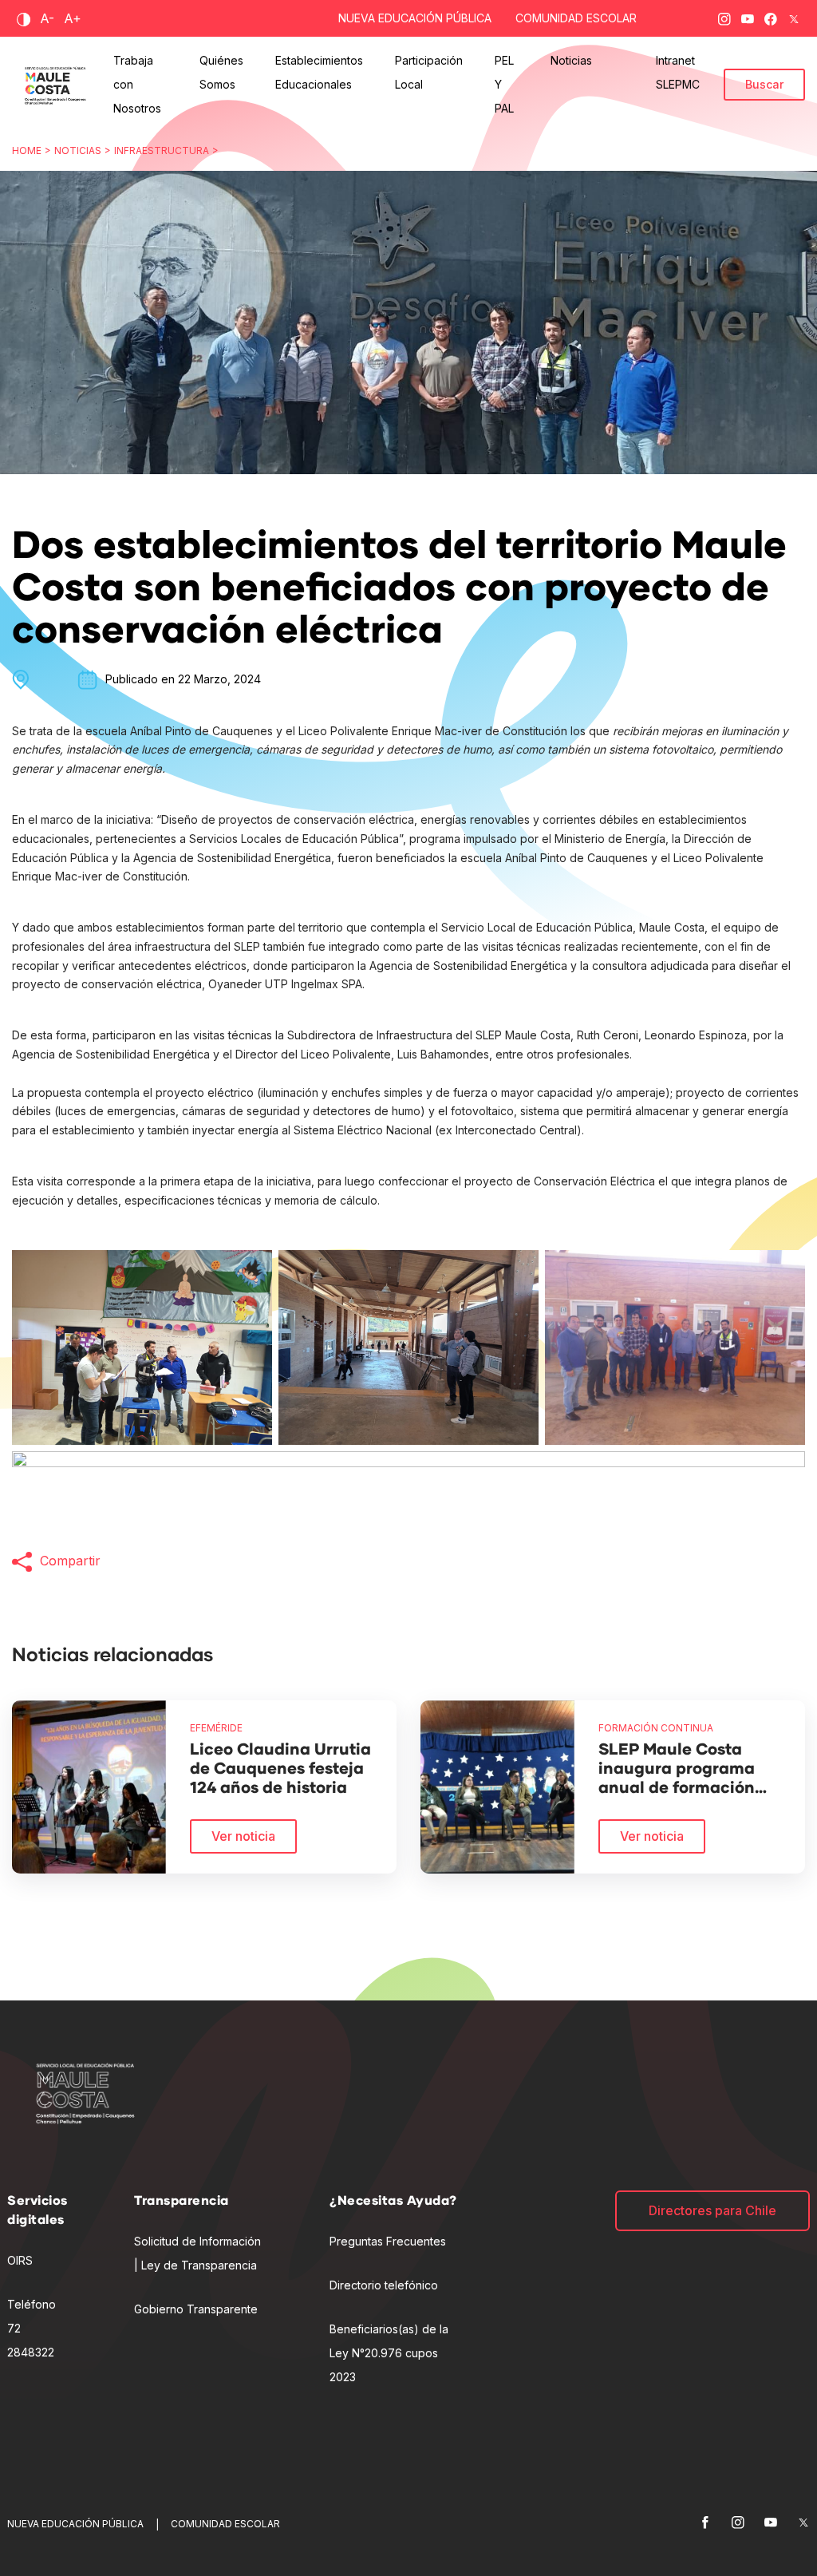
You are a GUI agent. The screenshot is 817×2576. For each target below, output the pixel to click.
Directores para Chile (712, 2210)
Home (27, 150)
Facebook (771, 16)
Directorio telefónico (384, 2285)
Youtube (748, 16)
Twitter (794, 16)
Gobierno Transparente (196, 2309)
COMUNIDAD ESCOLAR (576, 18)
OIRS (20, 2260)
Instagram (724, 16)
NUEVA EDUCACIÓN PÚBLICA (415, 18)
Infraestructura (162, 150)
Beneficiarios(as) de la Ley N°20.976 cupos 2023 (389, 2353)
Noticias (78, 150)
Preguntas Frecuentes (388, 2241)
